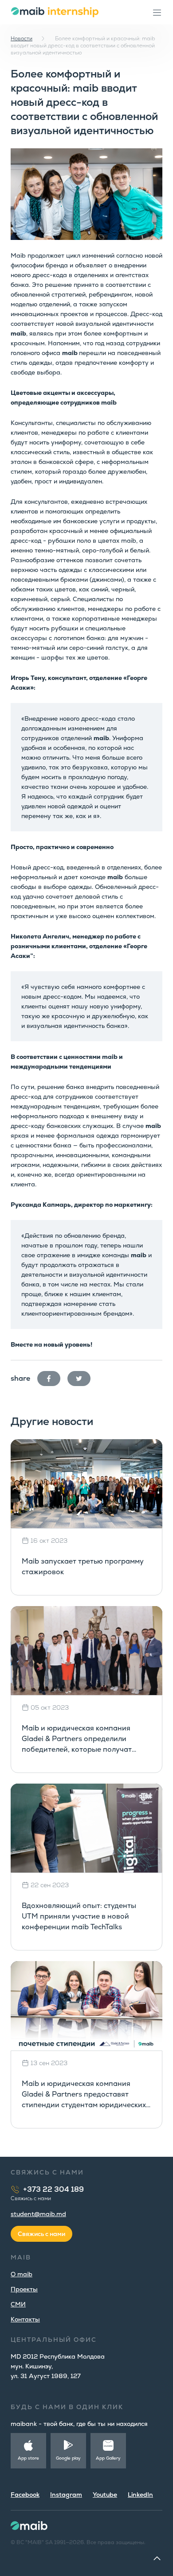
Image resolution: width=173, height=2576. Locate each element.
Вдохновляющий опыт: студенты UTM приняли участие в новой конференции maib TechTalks (79, 1916)
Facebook (25, 2495)
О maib (22, 2274)
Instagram (66, 2495)
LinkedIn (140, 2495)
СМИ (18, 2304)
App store (28, 2458)
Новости (22, 39)
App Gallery (108, 2458)
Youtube (105, 2495)
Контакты (25, 2319)
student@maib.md (38, 2214)
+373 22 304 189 (53, 2189)
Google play (68, 2458)
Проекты (24, 2289)
